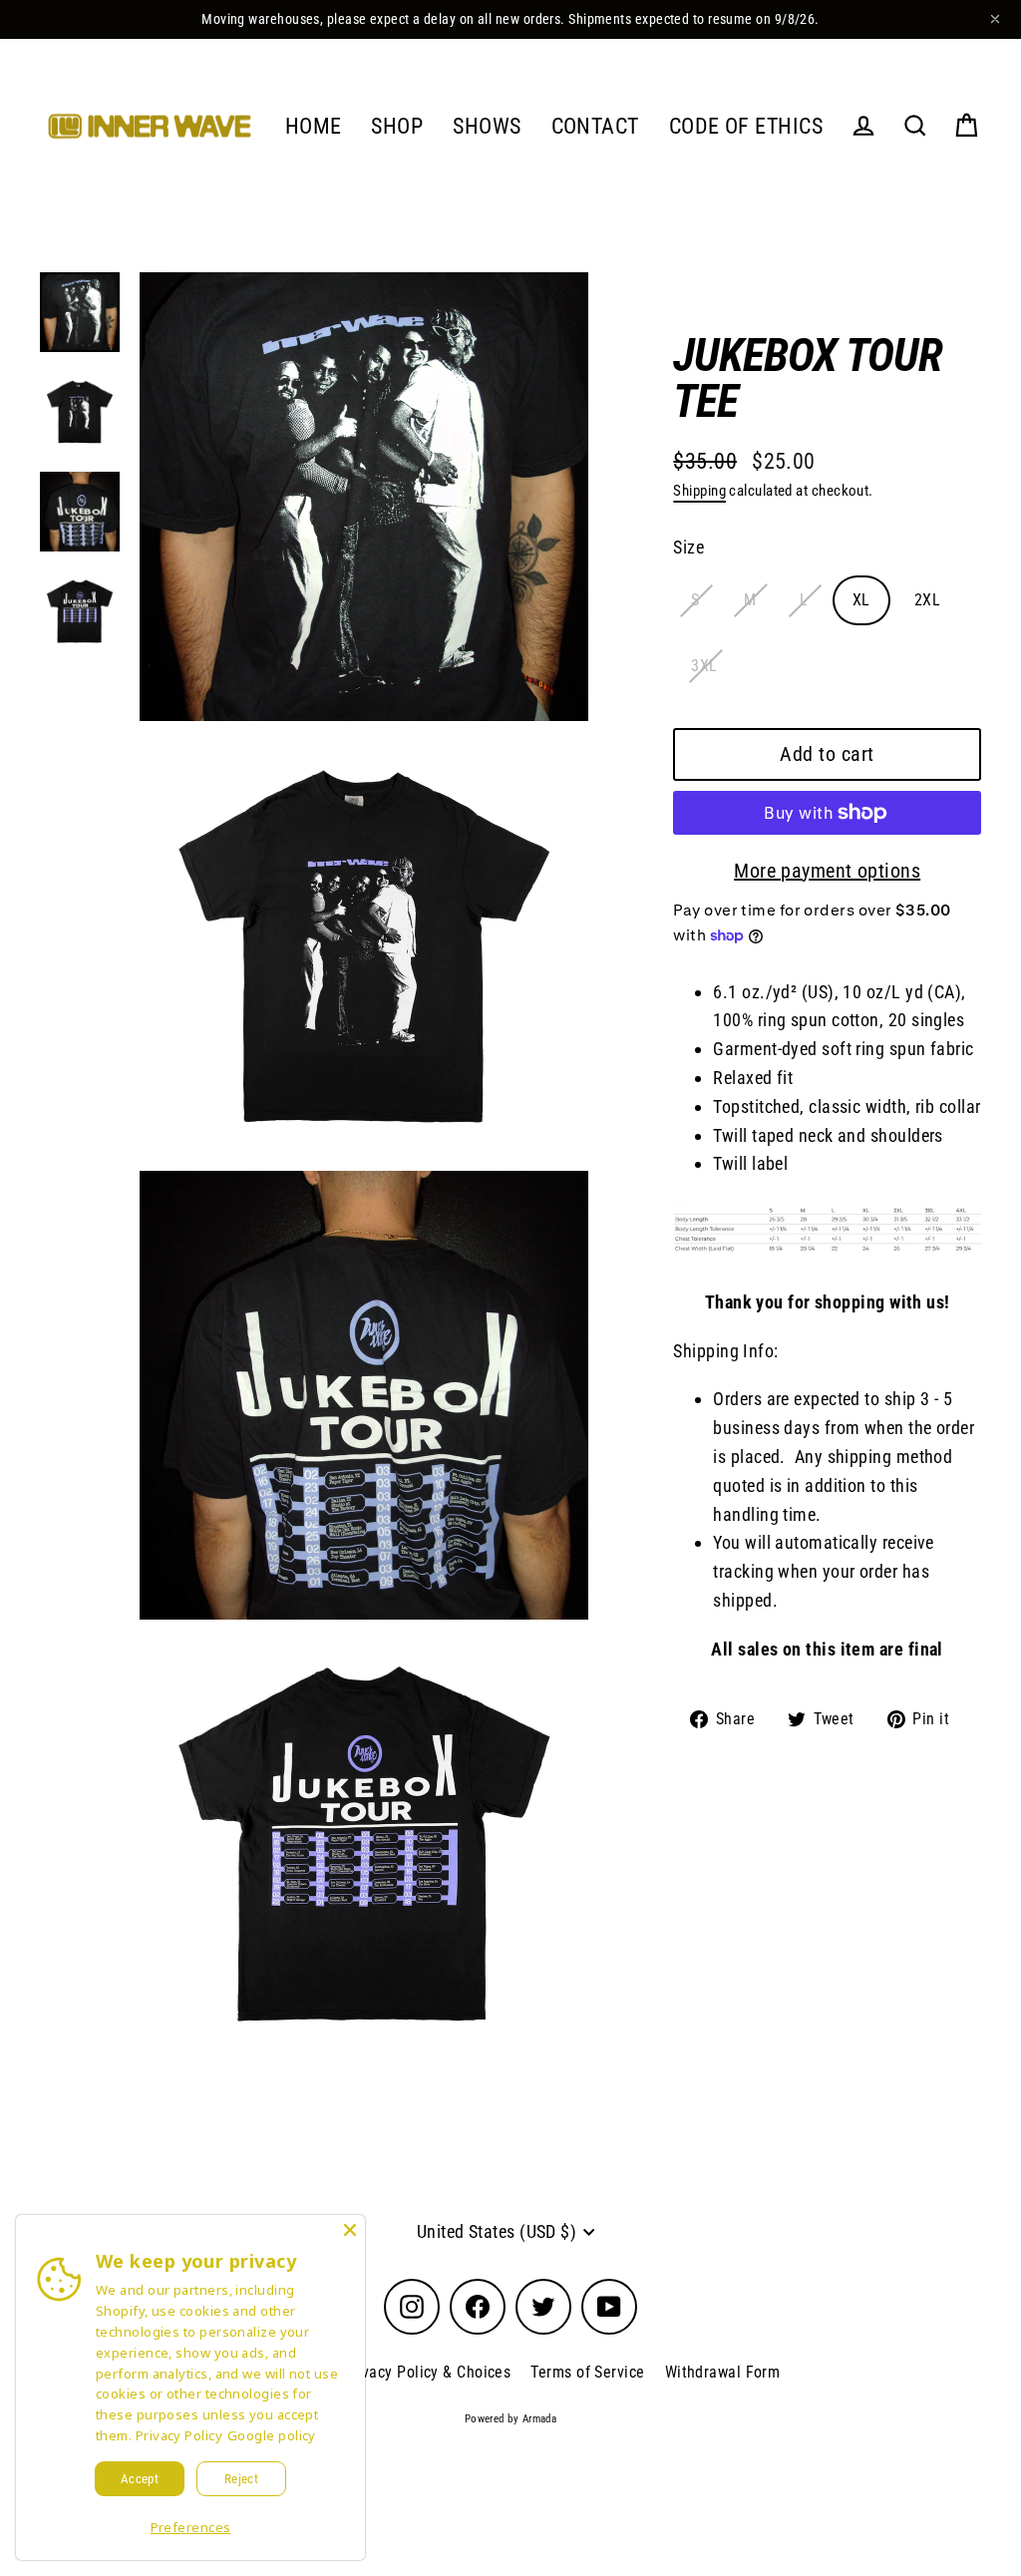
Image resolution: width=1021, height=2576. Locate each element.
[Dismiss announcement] (995, 19)
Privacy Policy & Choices (427, 2372)
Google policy (272, 2435)
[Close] (350, 2230)
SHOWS (487, 126)
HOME (314, 126)
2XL (927, 600)
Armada (540, 2419)
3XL (704, 666)
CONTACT (595, 126)
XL (861, 600)
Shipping (699, 491)
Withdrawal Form (723, 2372)
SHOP (397, 126)
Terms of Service (587, 2372)
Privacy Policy (179, 2435)
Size (688, 547)
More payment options (827, 871)
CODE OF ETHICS (746, 126)
